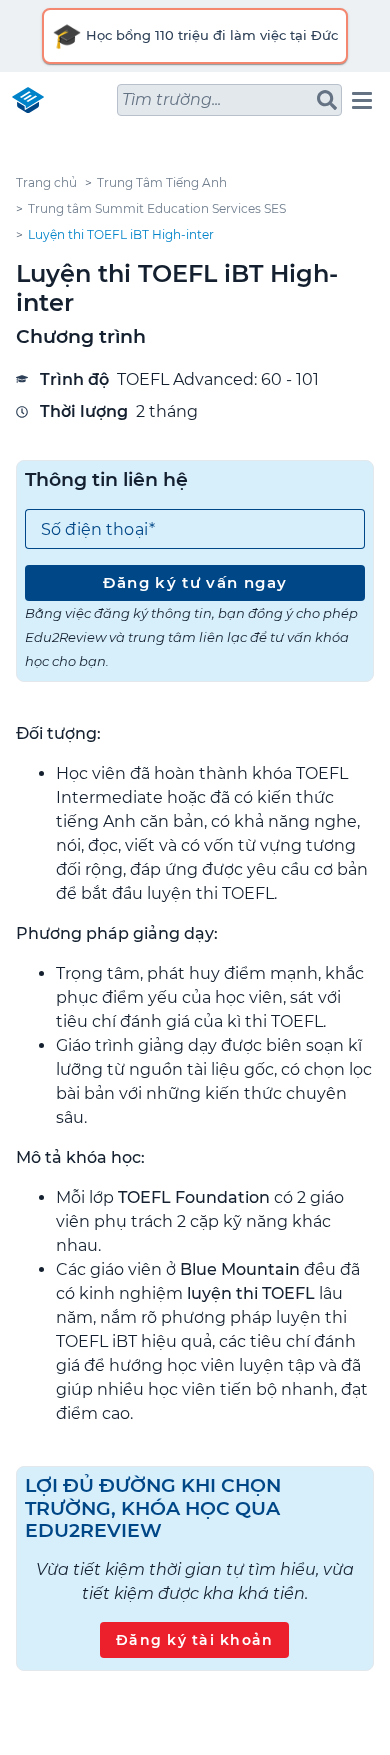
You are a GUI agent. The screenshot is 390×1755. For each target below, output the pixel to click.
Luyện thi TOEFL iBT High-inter (121, 234)
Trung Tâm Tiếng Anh (162, 182)
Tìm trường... (171, 99)
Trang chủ (46, 182)
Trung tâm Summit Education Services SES (157, 208)
